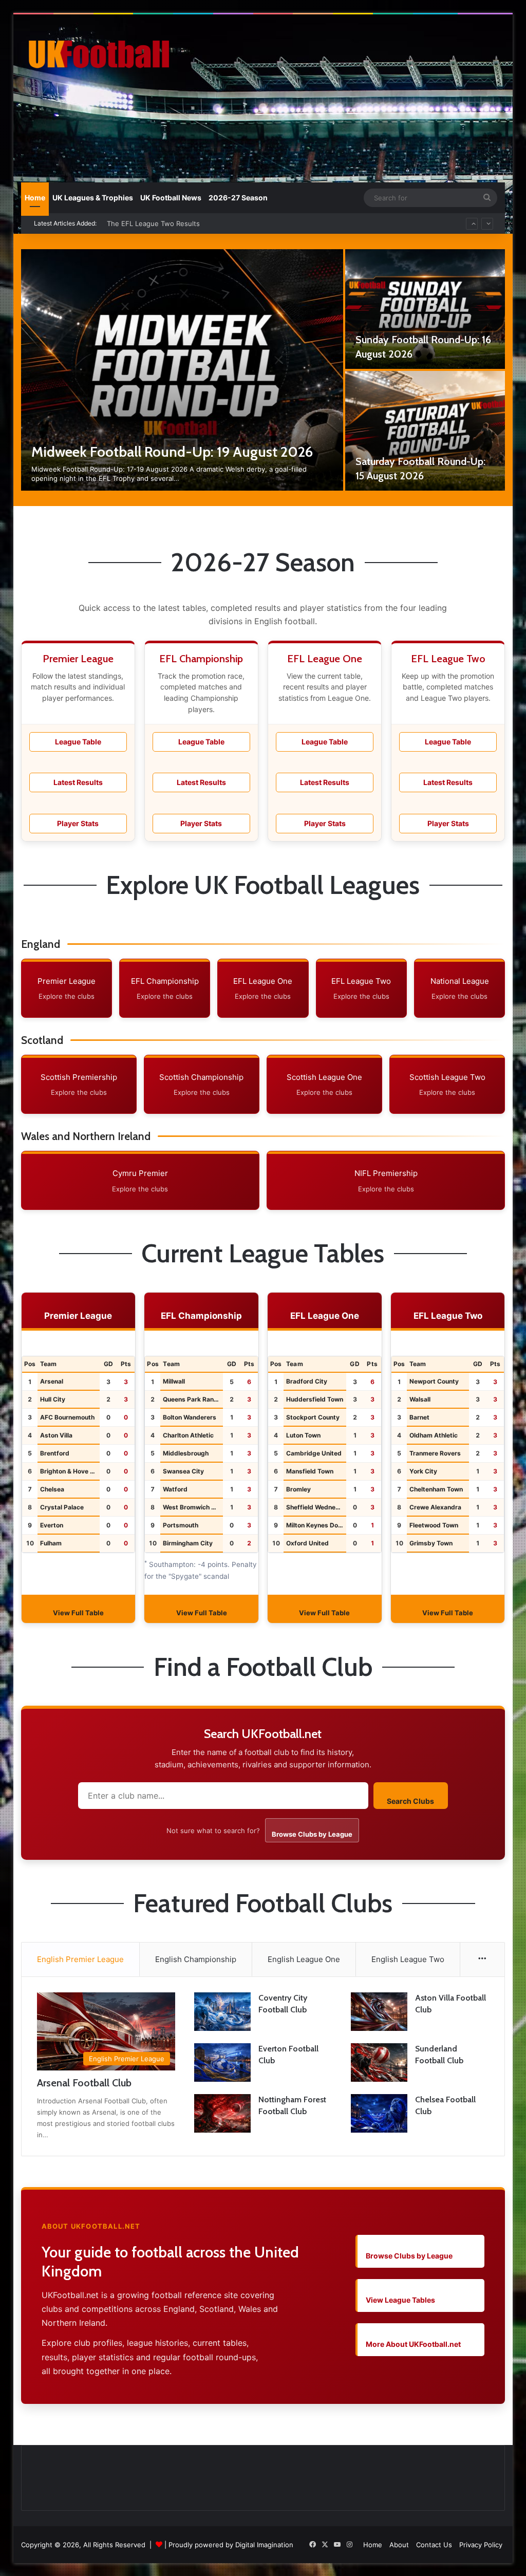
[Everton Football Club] (222, 2062)
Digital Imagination (264, 2545)
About (399, 2545)
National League (460, 988)
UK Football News (171, 198)
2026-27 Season (238, 198)
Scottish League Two (447, 1085)
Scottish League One (324, 1085)
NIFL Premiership (386, 1181)
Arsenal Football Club (84, 2083)
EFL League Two (361, 988)
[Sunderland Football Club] (379, 2062)
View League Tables (400, 2300)
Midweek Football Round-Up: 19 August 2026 (172, 452)
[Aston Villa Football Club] (379, 2012)
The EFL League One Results (153, 223)
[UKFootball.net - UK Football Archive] (97, 54)
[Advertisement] (357, 97)
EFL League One (263, 988)
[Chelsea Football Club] (379, 2113)
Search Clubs (410, 1801)
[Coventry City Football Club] (222, 2012)
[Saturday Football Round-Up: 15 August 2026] (425, 431)
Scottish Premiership (79, 1085)
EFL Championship (165, 988)
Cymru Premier (140, 1181)
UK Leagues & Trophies (93, 198)
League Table (78, 742)
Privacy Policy (481, 2545)
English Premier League (80, 1959)
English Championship (196, 1959)
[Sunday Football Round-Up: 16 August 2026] (425, 309)
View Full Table (78, 1613)
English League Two (408, 1959)
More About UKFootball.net (413, 2344)
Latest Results (78, 782)
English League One (304, 1959)
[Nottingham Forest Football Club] (222, 2113)
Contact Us (434, 2545)
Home (35, 198)
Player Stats (78, 823)
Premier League (67, 988)
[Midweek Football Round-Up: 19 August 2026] (182, 370)
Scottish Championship (201, 1085)
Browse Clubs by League (312, 1834)
